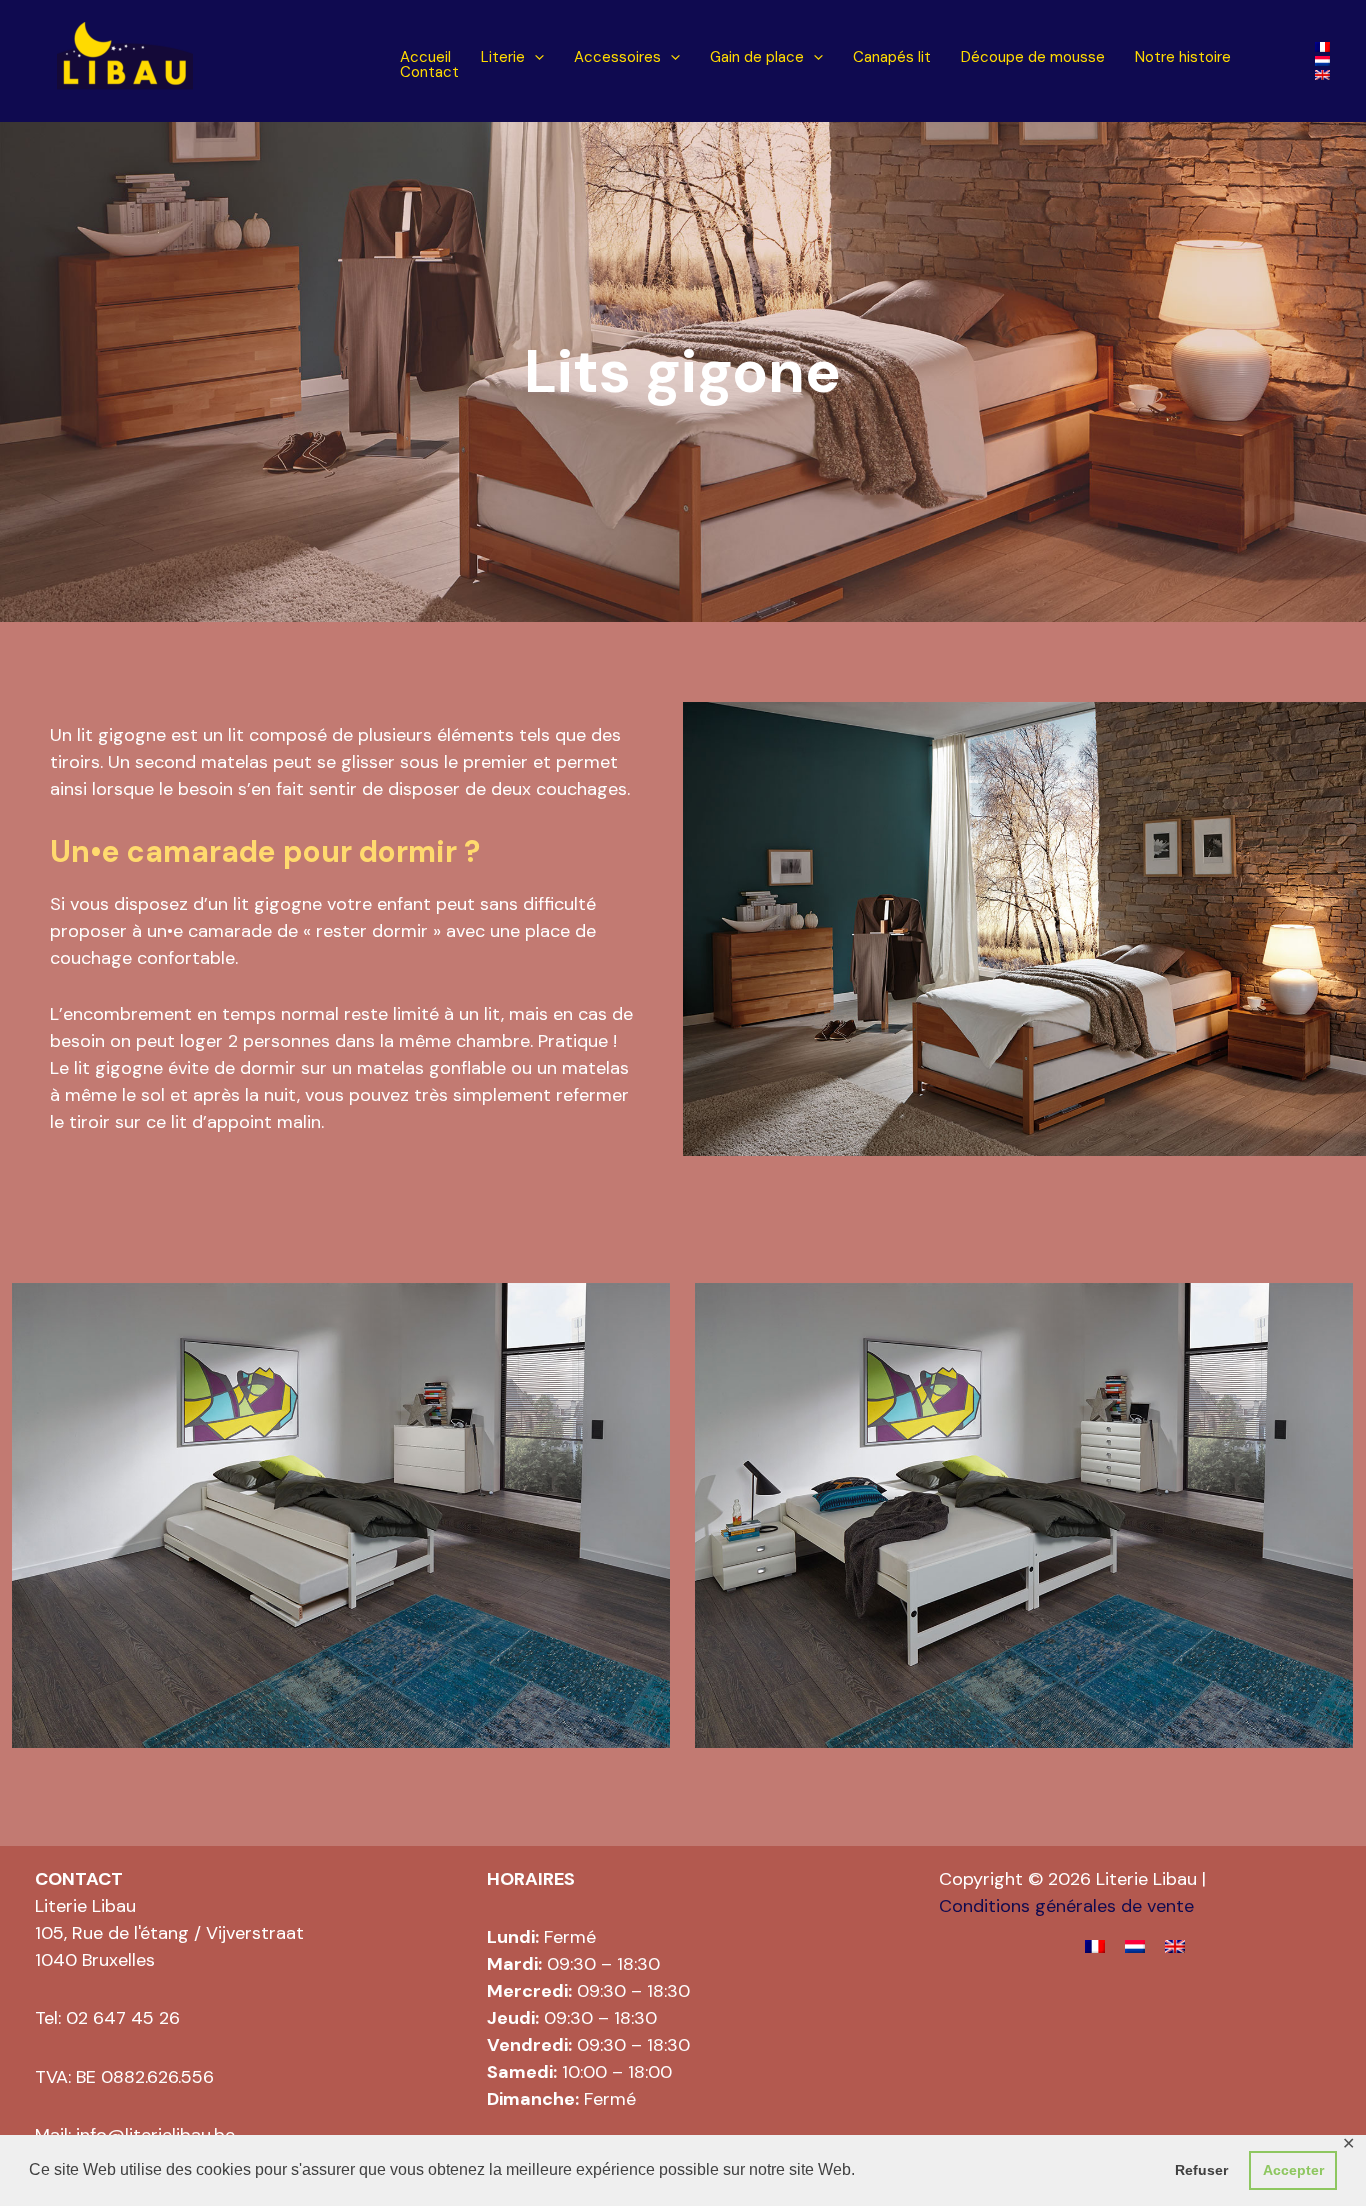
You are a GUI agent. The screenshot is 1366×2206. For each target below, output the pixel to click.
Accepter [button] (1293, 2170)
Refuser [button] (1201, 2170)
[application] (534, 57)
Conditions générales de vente (1066, 1906)
